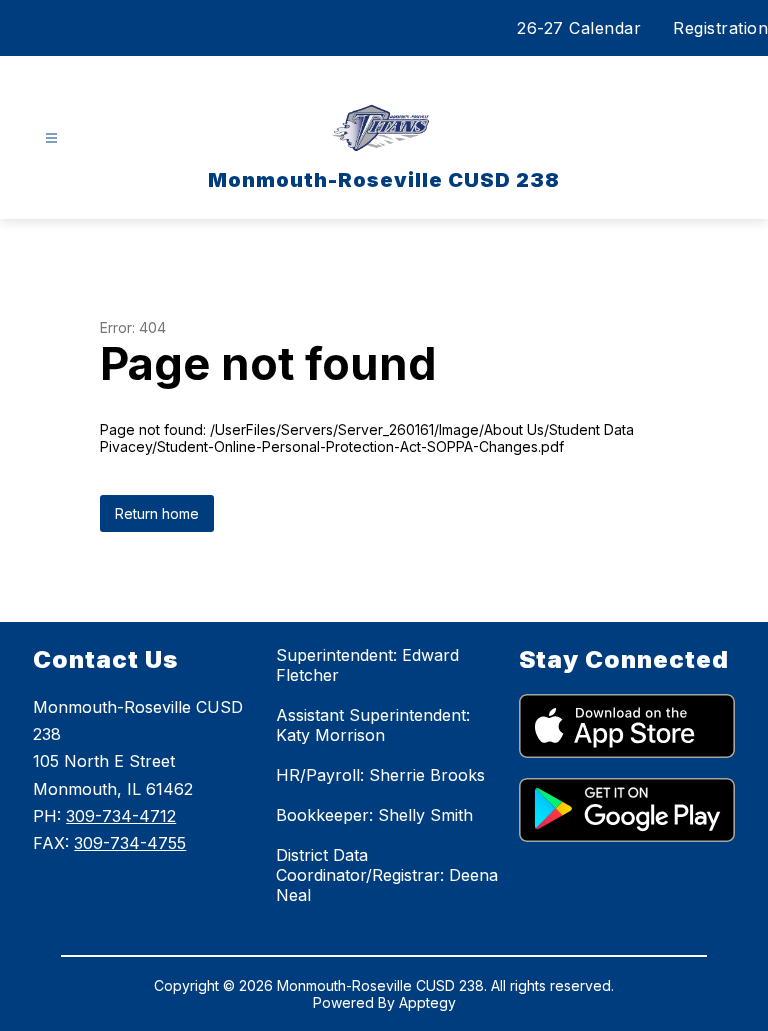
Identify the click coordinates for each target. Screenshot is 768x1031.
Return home (157, 513)
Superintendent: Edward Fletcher (367, 665)
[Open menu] (51, 138)
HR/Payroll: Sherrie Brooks (380, 775)
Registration (720, 28)
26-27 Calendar (579, 28)
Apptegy (427, 1002)
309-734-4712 (121, 816)
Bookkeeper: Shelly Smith (374, 815)
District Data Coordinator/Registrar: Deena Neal (387, 875)
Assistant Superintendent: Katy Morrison (373, 725)
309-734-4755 (130, 843)
